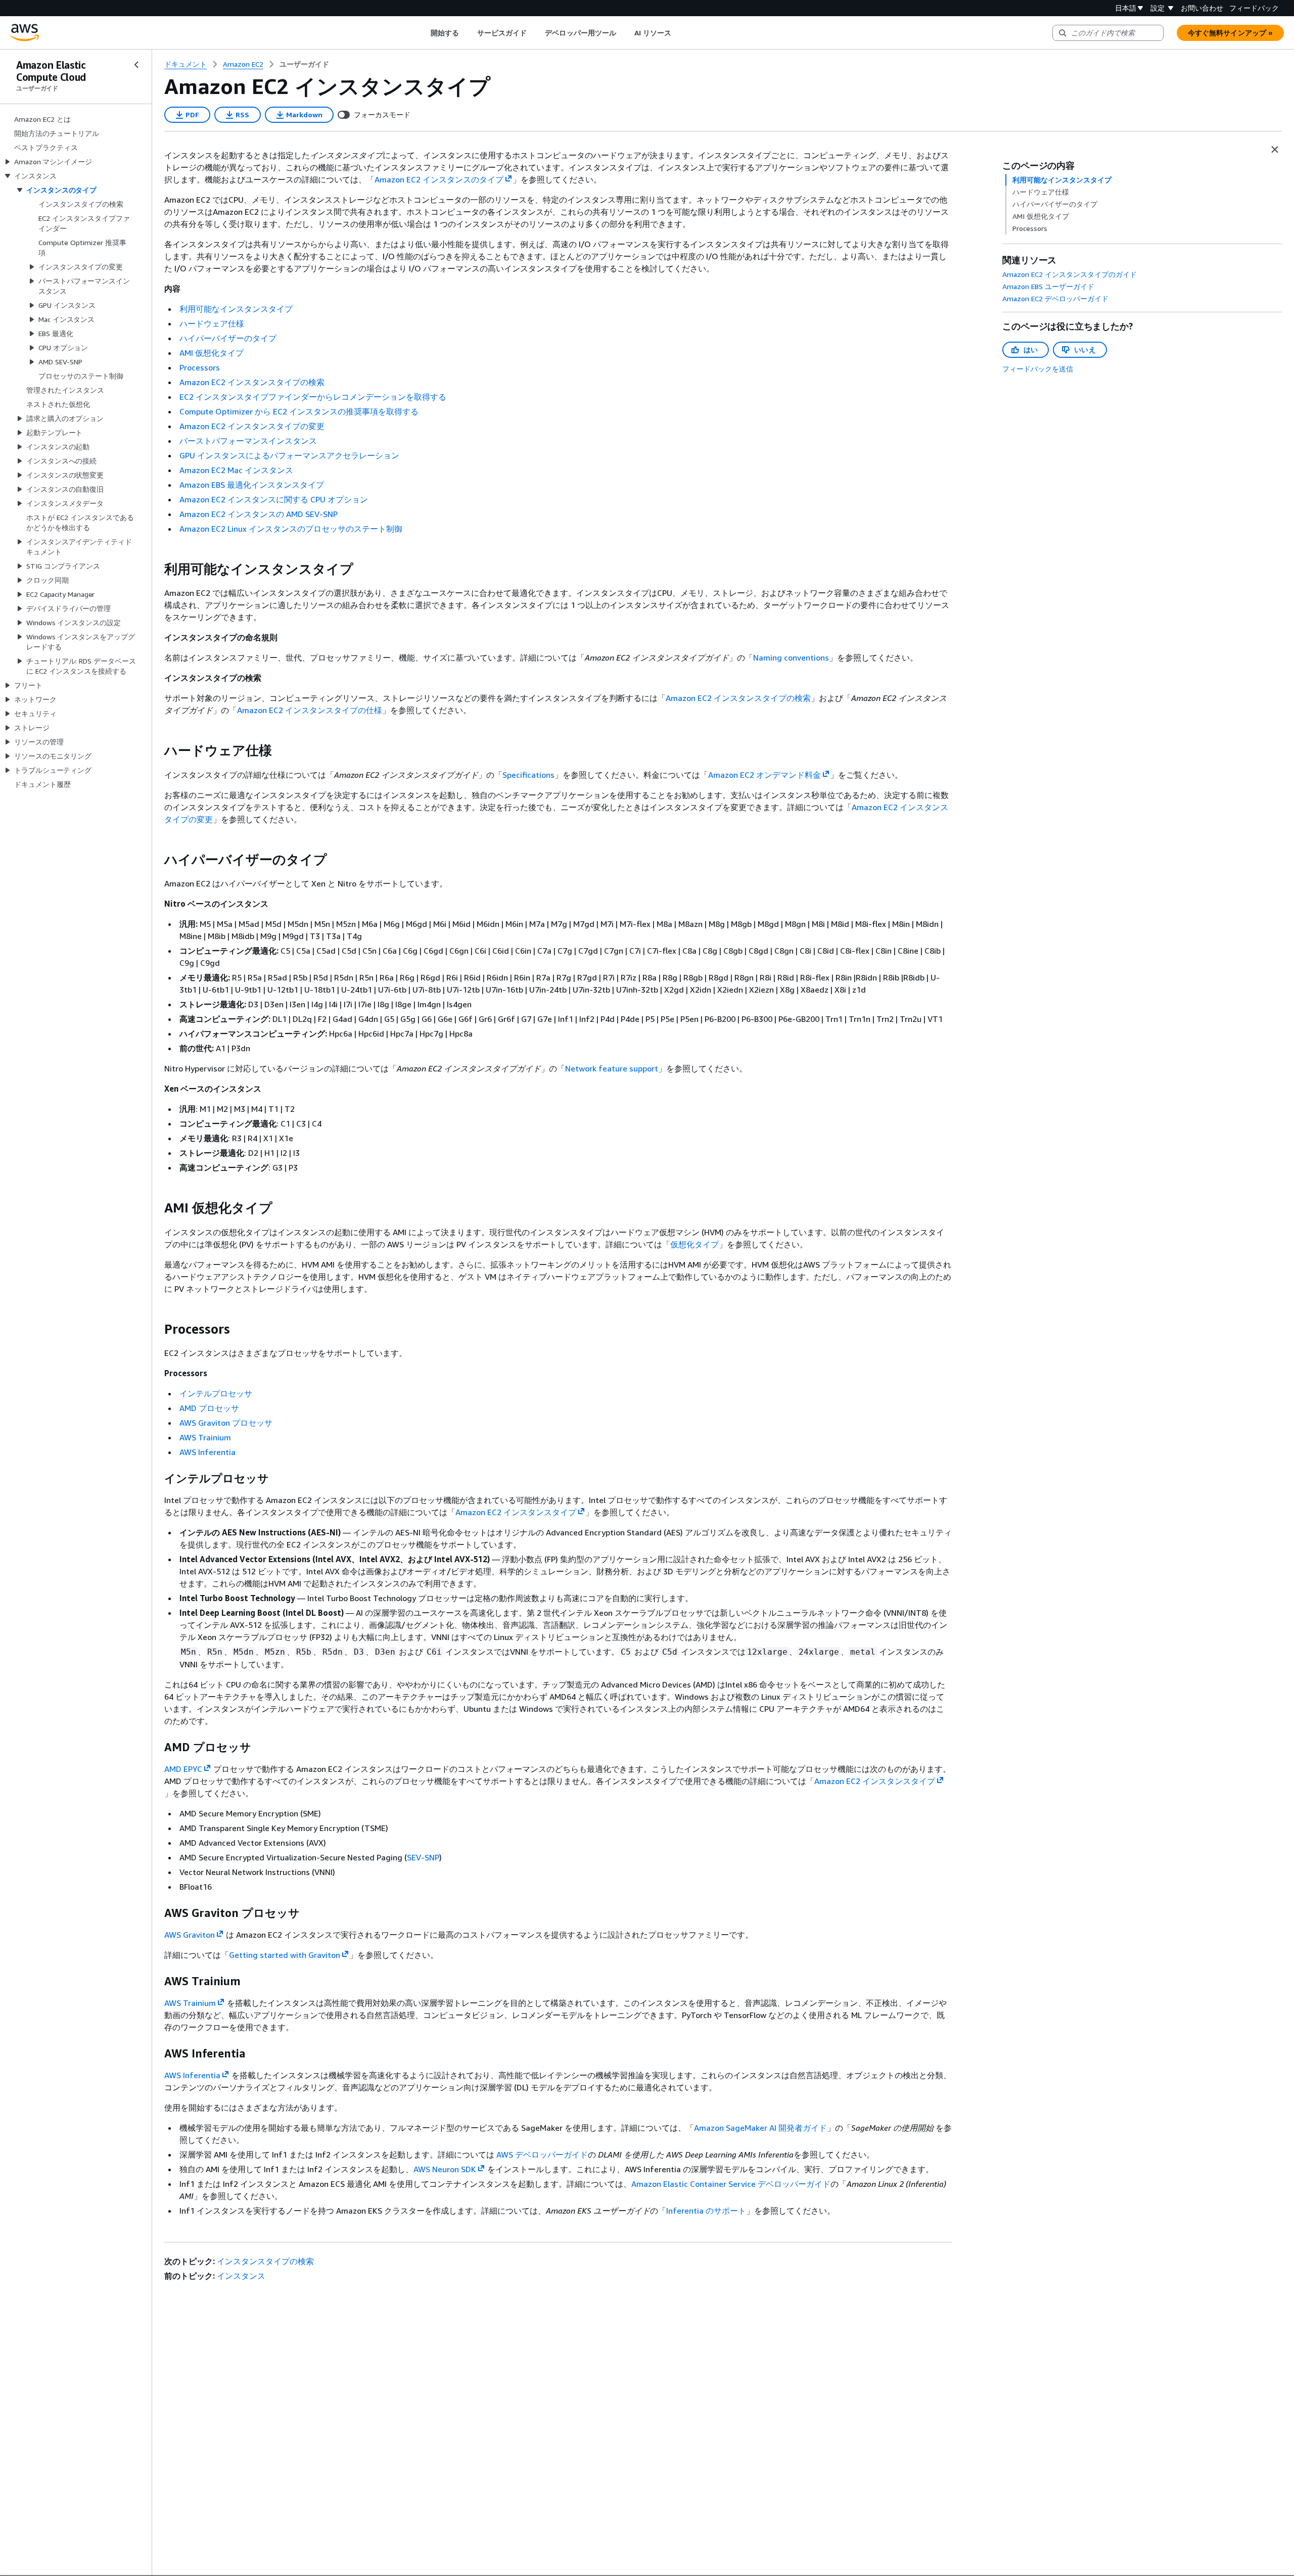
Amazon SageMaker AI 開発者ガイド (760, 2128)
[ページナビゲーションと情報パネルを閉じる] (1275, 150)
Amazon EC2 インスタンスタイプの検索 (252, 382)
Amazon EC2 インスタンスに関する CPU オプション (274, 499)
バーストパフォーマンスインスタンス (248, 441)
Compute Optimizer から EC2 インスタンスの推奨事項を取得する (299, 411)
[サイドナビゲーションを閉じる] (136, 65)
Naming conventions (791, 658)
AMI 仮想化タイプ (212, 353)
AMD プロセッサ (209, 1408)
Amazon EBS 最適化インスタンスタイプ (252, 485)
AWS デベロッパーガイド (542, 2155)
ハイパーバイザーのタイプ (228, 338)
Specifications (528, 775)
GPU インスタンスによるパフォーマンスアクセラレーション (289, 455)
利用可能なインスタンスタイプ (236, 309)
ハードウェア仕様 (212, 323)
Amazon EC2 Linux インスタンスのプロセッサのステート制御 (291, 529)
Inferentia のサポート (706, 2211)
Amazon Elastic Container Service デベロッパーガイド (731, 2184)
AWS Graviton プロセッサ (226, 1423)
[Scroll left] (423, 33)
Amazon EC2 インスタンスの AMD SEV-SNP (259, 514)
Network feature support (612, 1068)
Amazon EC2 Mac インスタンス (236, 470)
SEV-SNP (423, 1857)
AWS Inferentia (207, 1452)
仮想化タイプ (695, 1244)
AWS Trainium (205, 1437)
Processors (200, 367)
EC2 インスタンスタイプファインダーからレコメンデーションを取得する (313, 397)
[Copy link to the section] (156, 569)
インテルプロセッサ (216, 1393)
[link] (304, 64)
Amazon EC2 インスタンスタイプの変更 (252, 426)
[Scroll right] (679, 33)
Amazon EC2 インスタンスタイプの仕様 (310, 710)
